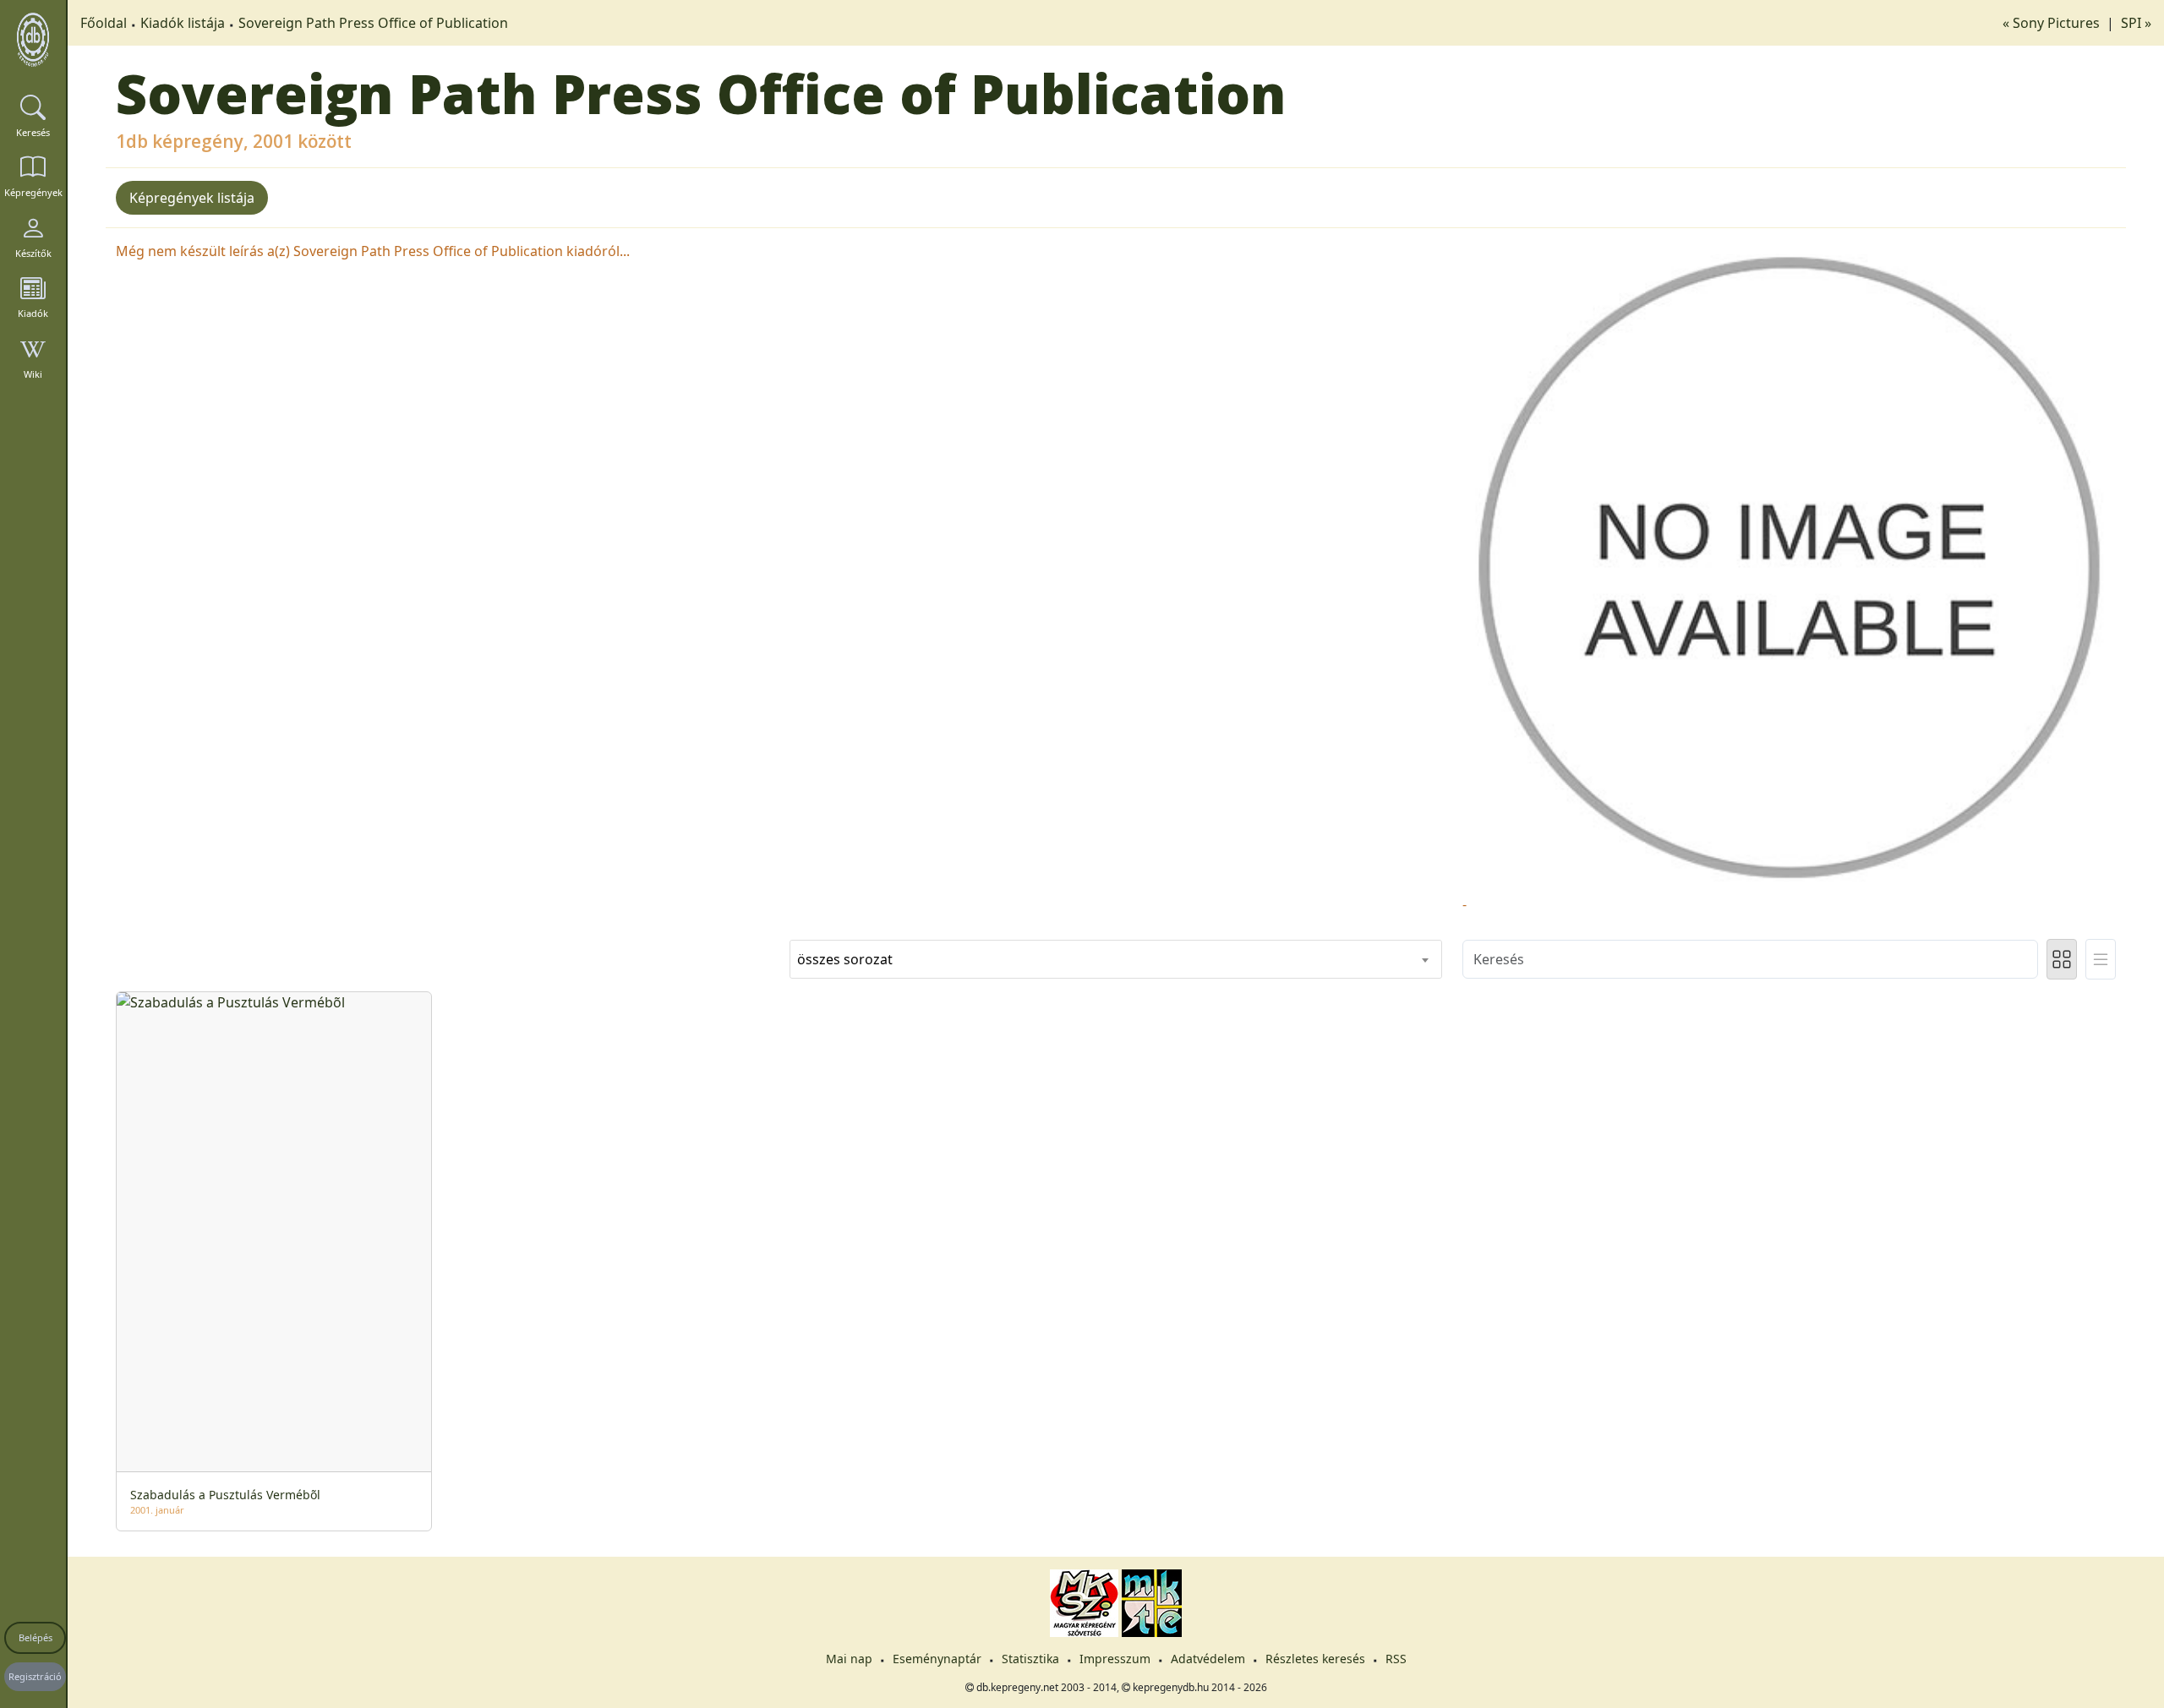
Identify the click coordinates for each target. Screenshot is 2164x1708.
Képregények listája (192, 198)
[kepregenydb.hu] (33, 40)
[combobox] (1116, 959)
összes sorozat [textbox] (845, 959)
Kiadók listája (183, 23)
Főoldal (104, 23)
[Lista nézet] (2101, 959)
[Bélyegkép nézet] (2062, 959)
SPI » (2136, 23)
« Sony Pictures (2053, 23)
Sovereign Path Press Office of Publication (373, 23)
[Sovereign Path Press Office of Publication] (1789, 566)
